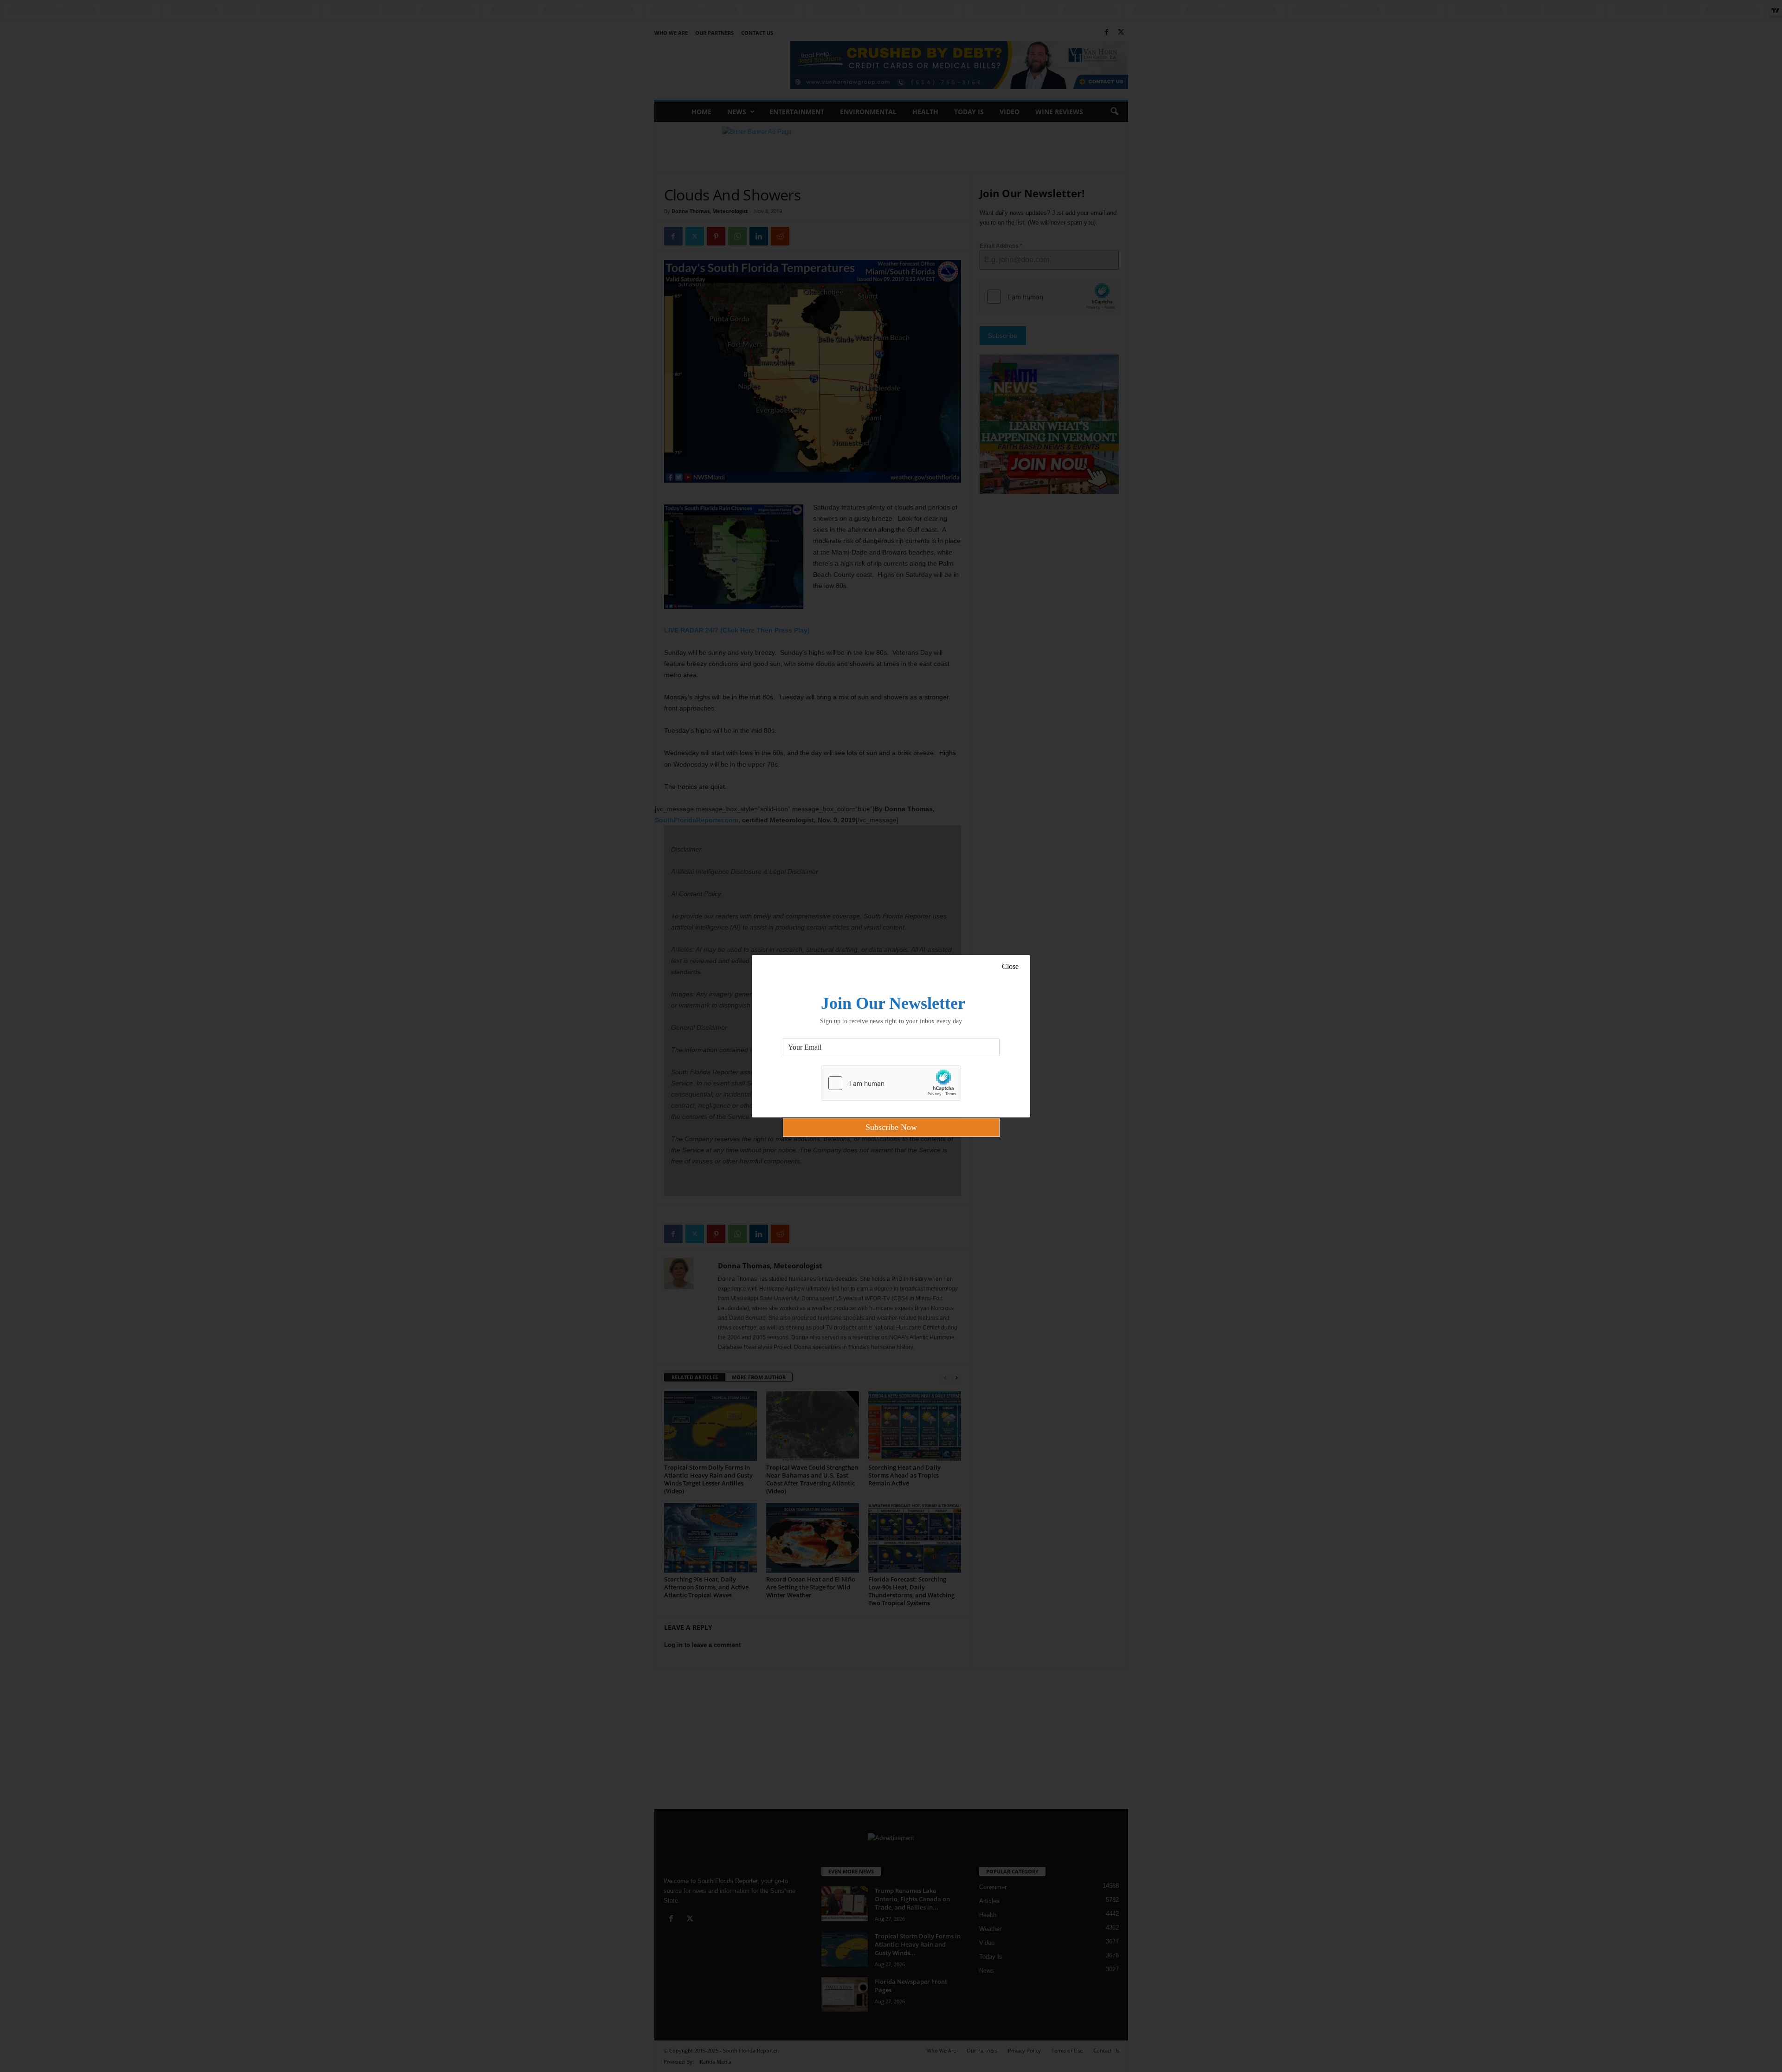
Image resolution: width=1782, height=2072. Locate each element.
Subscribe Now (891, 1127)
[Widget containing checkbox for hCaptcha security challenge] (891, 1083)
